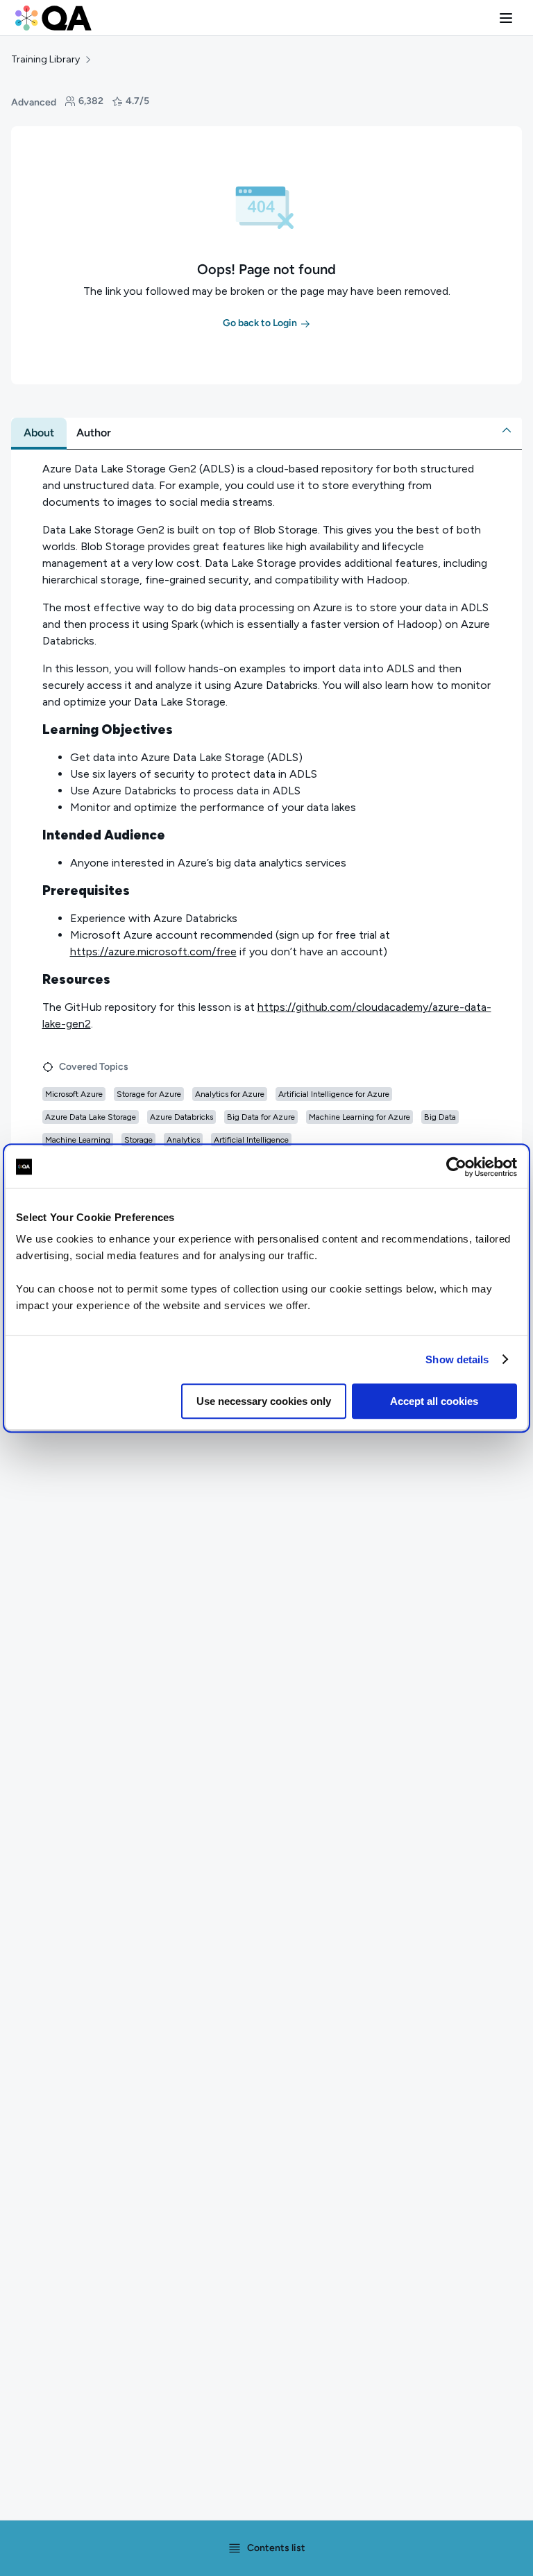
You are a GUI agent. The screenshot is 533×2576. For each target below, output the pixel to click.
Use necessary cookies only (264, 1401)
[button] (506, 18)
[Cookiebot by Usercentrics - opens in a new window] (456, 1167)
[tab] (39, 433)
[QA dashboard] (53, 18)
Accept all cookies (434, 1401)
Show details (457, 1359)
